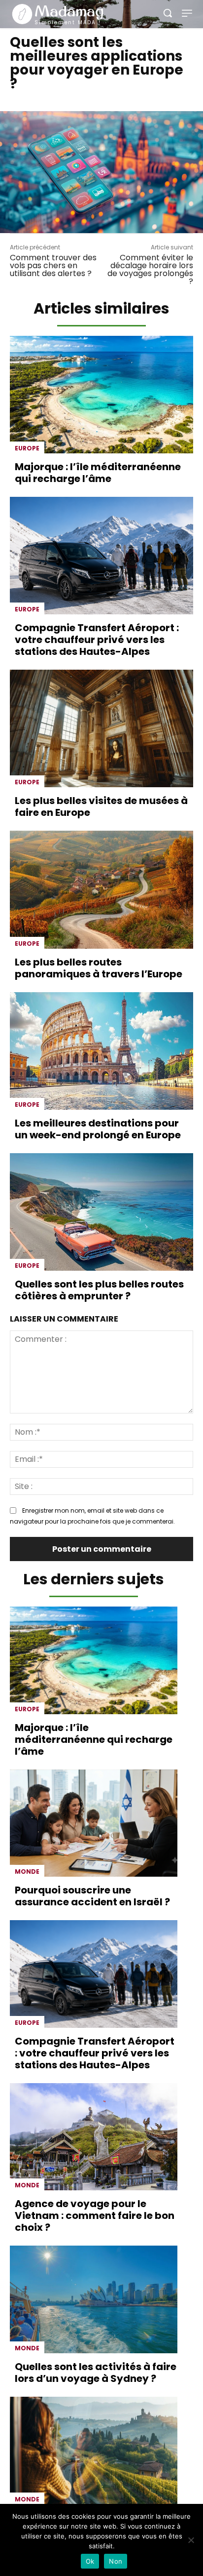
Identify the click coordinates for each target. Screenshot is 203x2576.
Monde (27, 1872)
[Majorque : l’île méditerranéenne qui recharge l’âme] (101, 395)
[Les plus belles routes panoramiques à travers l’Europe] (101, 889)
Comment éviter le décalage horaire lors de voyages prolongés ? (150, 269)
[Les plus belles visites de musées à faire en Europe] (101, 728)
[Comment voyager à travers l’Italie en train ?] (94, 2451)
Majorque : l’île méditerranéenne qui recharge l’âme (98, 473)
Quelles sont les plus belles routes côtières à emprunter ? (99, 1290)
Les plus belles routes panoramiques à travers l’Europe (99, 968)
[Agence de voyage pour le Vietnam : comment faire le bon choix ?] (94, 2137)
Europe (27, 448)
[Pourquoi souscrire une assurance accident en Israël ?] (94, 1823)
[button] (168, 13)
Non (116, 2561)
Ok (90, 2561)
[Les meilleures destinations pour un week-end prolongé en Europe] (101, 1051)
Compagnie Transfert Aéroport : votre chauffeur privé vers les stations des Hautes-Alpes (97, 640)
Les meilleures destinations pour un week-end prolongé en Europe (98, 1129)
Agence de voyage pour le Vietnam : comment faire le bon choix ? (95, 2215)
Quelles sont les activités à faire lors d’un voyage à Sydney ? (96, 2373)
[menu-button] (187, 13)
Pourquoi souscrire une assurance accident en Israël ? (92, 1896)
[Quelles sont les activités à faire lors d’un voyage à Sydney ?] (94, 2299)
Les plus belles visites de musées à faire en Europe (101, 806)
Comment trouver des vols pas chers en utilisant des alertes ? (53, 265)
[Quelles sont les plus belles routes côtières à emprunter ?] (101, 1212)
